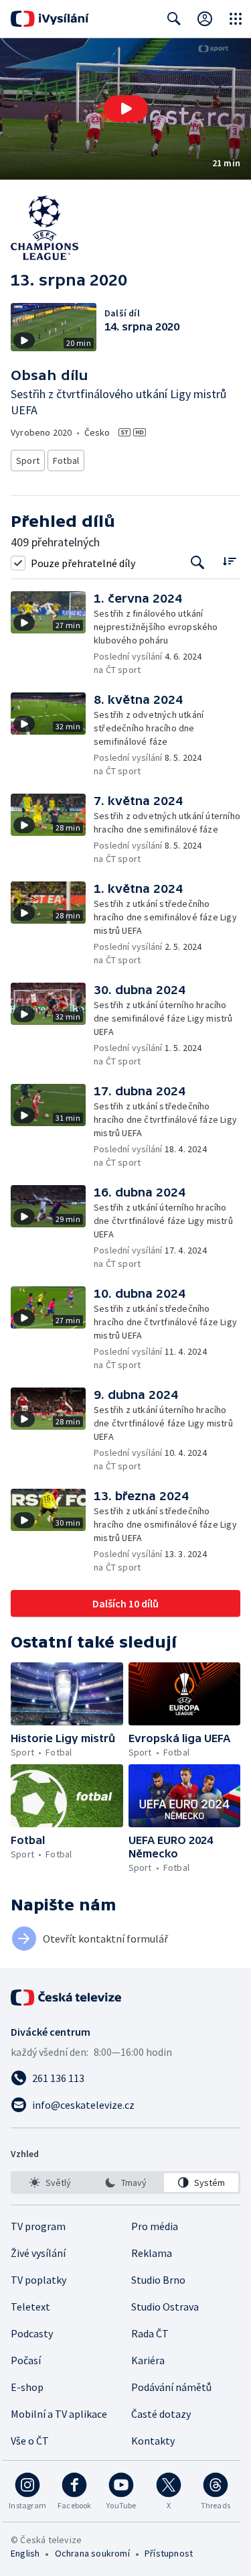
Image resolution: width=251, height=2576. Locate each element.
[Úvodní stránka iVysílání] (50, 19)
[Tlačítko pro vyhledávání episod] (198, 563)
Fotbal (66, 461)
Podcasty (32, 2333)
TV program (38, 2226)
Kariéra (148, 2360)
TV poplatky (38, 2280)
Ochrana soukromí (92, 2553)
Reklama (152, 2253)
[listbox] (125, 2183)
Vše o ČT (30, 2441)
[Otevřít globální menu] (236, 19)
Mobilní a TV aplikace (59, 2414)
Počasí (26, 2360)
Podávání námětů (171, 2387)
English (25, 2553)
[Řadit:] (229, 561)
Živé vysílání (38, 2253)
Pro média (155, 2226)
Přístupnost (169, 2553)
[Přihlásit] (205, 19)
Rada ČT (150, 2333)
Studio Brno (158, 2280)
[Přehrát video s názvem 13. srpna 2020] (126, 109)
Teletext (30, 2307)
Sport (28, 461)
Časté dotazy (161, 2414)
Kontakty (153, 2441)
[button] (125, 109)
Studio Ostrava (165, 2307)
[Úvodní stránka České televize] (67, 1998)
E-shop (27, 2387)
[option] (50, 2183)
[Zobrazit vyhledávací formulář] (174, 19)
